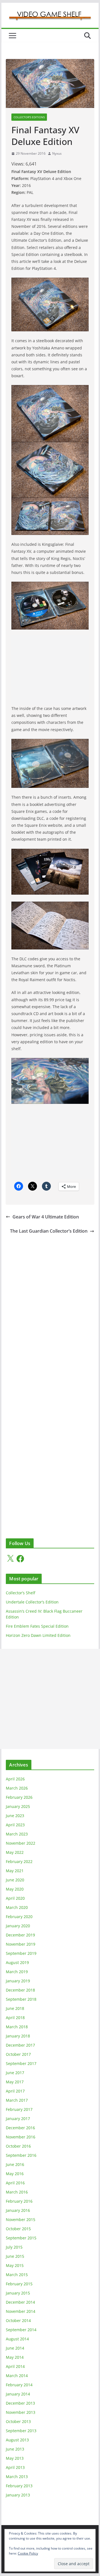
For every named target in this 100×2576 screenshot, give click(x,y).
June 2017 (15, 2073)
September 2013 (21, 2431)
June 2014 (15, 2348)
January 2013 (18, 2495)
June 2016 (15, 2164)
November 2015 (21, 2220)
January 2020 (18, 1926)
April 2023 (15, 1825)
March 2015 (17, 2275)
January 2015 (18, 2293)
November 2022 (21, 1843)
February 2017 (19, 2109)
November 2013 (21, 2412)
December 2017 (20, 2045)
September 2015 (21, 2238)
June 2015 (15, 2256)
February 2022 (19, 1861)
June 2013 (15, 2449)
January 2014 (18, 2394)
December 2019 (20, 1935)
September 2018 (21, 1999)
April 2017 (15, 2091)
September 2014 (21, 2330)
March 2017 (17, 2100)
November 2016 (21, 2137)
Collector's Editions (29, 117)
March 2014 (17, 2376)
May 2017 (15, 2082)
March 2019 (17, 1972)
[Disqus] (50, 1305)
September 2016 (21, 2155)
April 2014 (15, 2366)
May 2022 (15, 1852)
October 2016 (18, 2146)
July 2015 (14, 2247)
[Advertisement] (50, 670)
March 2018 (17, 2027)
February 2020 (19, 1917)
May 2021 (15, 1871)
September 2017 (21, 2063)
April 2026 (15, 1779)
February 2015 (19, 2284)
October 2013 (18, 2421)
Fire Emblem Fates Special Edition (37, 1626)
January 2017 (18, 2119)
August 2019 (17, 1962)
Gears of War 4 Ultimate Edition (46, 1217)
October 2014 (18, 2320)
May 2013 (15, 2458)
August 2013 (17, 2440)
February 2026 (19, 1797)
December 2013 (20, 2403)
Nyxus (57, 153)
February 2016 (19, 2201)
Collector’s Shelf (21, 1593)
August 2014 (17, 2339)
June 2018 (15, 2008)
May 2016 (15, 2174)
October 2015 (18, 2229)
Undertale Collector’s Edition (32, 1602)
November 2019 (21, 1944)
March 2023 (17, 1834)
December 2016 (20, 2128)
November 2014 (21, 2311)
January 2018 (18, 2036)
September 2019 (21, 1953)
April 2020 (15, 1898)
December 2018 (20, 1990)
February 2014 (19, 2385)
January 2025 (18, 1806)
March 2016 (17, 2192)
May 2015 (15, 2265)
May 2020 (15, 1889)
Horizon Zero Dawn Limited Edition (38, 1635)
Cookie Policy (28, 2553)
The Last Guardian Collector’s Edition (49, 1231)
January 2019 (18, 1981)
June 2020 (15, 1880)
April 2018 (15, 2018)
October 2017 (18, 2054)
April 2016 (15, 2183)
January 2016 (18, 2210)
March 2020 (17, 1907)
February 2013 (19, 2486)
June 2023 (15, 1816)
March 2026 (17, 1788)
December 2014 (20, 2302)
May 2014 (15, 2357)
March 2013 (17, 2477)
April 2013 (15, 2467)
